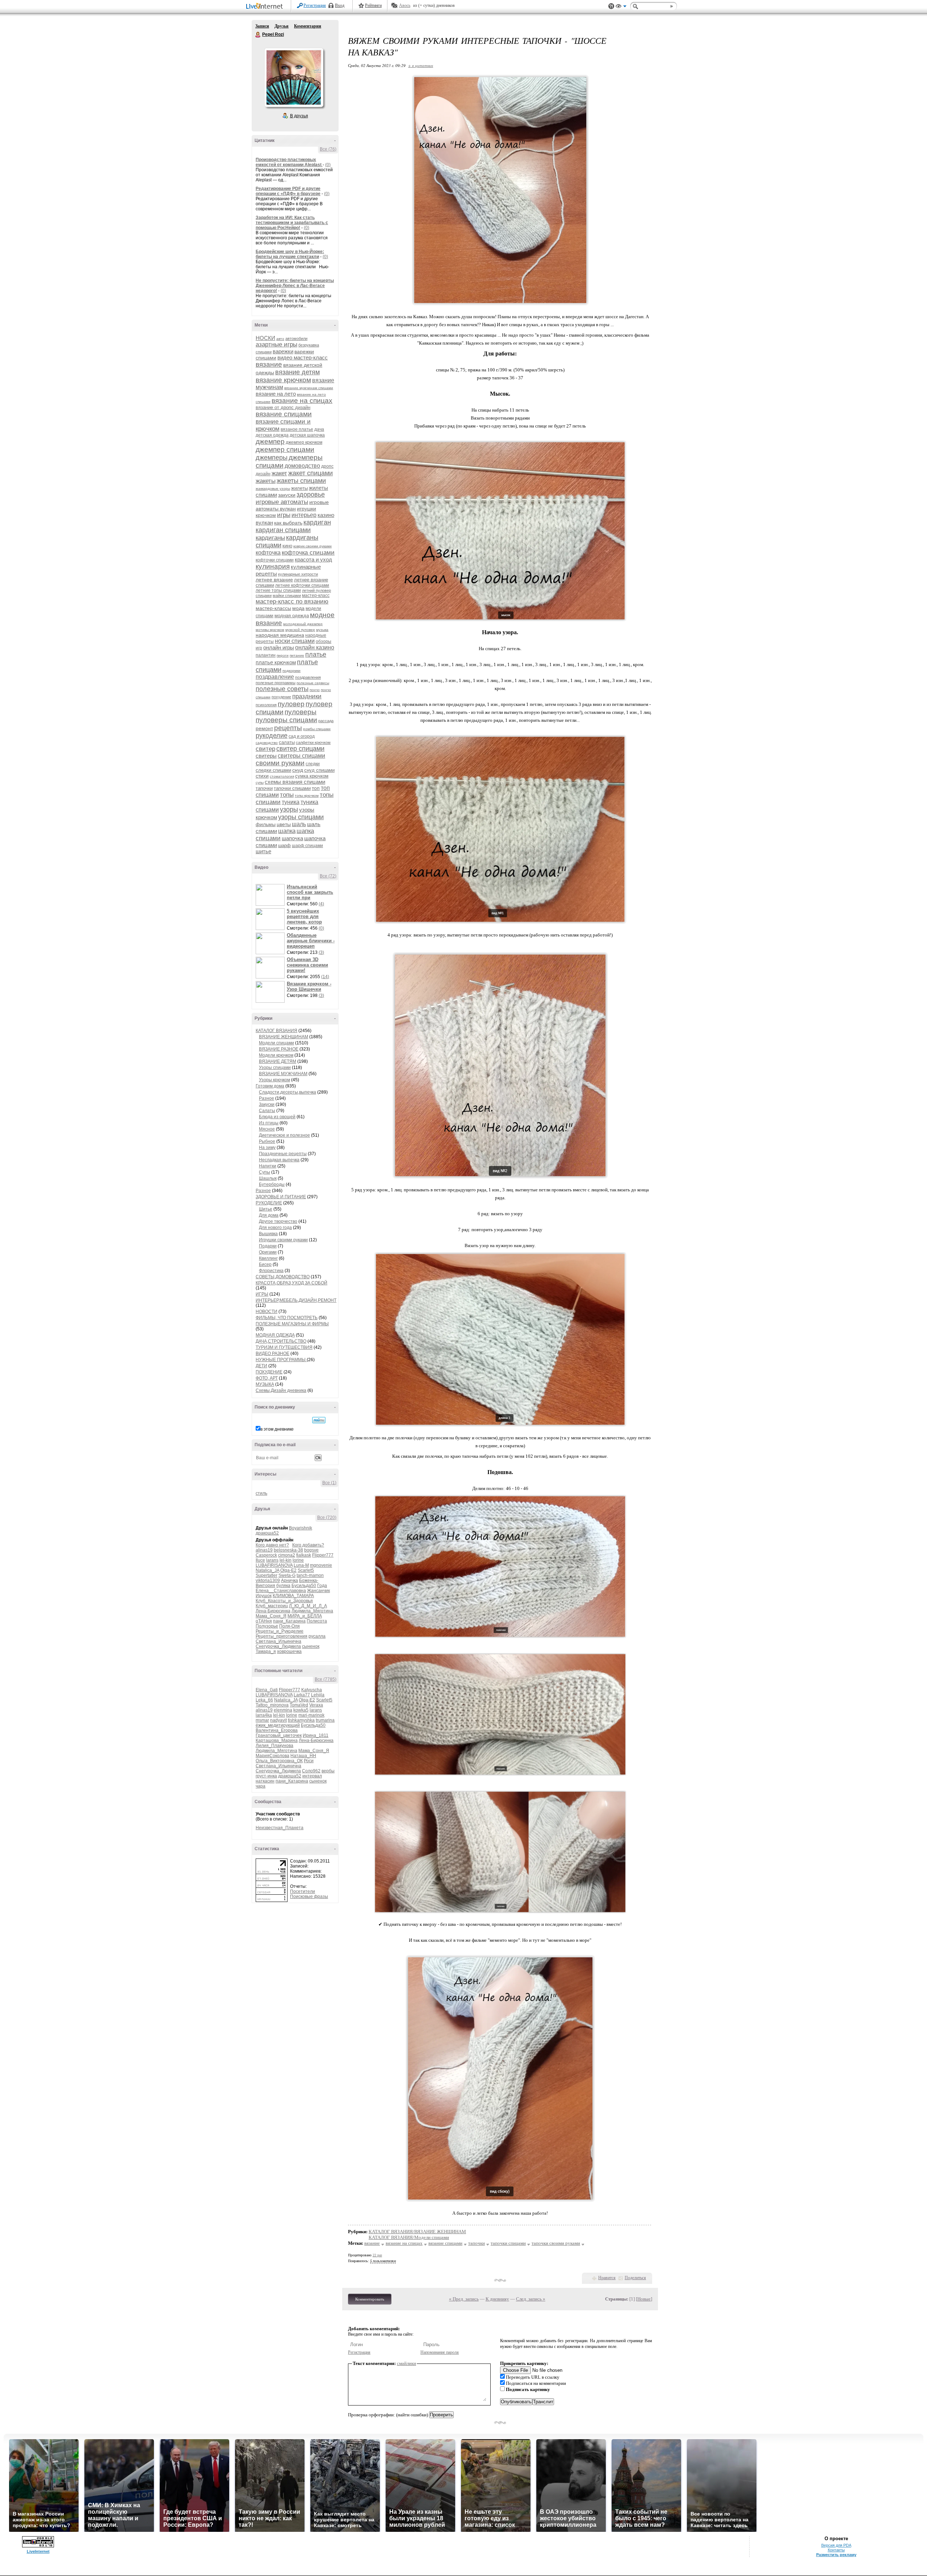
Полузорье (267, 1626)
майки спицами (287, 595)
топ (316, 788)
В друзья (299, 116)
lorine (298, 1560)
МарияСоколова (272, 1756)
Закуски (267, 1104)
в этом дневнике (277, 1429)
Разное (267, 1098)
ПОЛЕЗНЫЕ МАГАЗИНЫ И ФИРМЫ (292, 1324)
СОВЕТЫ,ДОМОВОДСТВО (283, 1277)
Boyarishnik (301, 1528)
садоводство (267, 743)
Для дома (269, 1215)
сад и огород (302, 736)
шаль (299, 824)
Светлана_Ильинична (278, 1641)
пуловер (291, 704)
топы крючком (307, 795)
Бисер (265, 1264)
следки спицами (273, 770)
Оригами (268, 1252)
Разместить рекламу (836, 2555)
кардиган (317, 522)
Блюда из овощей (277, 1117)
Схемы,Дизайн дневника (281, 1390)
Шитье (266, 1209)
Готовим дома (270, 1086)
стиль (261, 1493)
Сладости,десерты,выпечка (288, 1092)
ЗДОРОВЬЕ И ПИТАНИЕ (281, 1197)
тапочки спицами (292, 788)
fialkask (304, 1555)
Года (322, 1586)
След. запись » (531, 2299)
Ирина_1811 (316, 1735)
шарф (284, 845)
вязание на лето (276, 394)
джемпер (270, 441)
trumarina (325, 1720)
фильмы (266, 824)
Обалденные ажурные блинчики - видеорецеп (311, 941)
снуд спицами (319, 770)
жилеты (299, 488)
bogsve (311, 1550)
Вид (621, 7)
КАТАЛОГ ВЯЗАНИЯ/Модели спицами (409, 2237)
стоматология (282, 776)
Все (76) (328, 149)
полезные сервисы (313, 683)
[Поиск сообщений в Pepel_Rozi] (319, 1420)
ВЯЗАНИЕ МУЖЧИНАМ (283, 1074)
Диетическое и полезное (284, 1135)
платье (316, 654)
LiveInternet (266, 7)
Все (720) (327, 1518)
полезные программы (276, 683)
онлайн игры (279, 647)
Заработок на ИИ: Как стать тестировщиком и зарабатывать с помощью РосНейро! (292, 223)
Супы (265, 1172)
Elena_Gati (267, 1690)
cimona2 (287, 1555)
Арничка (290, 1580)
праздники (307, 696)
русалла (317, 1636)
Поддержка (611, 6)
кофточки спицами (275, 560)
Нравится (607, 2278)
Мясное (267, 1129)
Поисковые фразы (309, 1897)
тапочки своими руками (556, 2243)
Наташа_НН (303, 1756)
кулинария (273, 566)
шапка (287, 831)
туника (291, 802)
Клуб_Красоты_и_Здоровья (284, 1601)
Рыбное (267, 1141)
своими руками (280, 763)
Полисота (317, 1621)
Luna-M (301, 1565)
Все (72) (328, 876)
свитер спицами (300, 749)
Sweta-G (287, 1575)
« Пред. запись (464, 2299)
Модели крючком (276, 1055)
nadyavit (278, 1720)
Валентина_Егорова (277, 1730)
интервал (312, 1776)
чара (261, 1786)
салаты (287, 742)
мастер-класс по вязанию (292, 601)
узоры (289, 809)
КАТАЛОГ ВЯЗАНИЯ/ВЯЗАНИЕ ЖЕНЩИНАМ (417, 2232)
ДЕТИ (261, 1366)
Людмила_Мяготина (312, 1611)
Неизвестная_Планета (280, 1828)
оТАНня (264, 1621)
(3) (321, 952)
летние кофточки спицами (302, 585)
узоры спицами (301, 817)
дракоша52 (267, 1533)
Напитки (268, 1166)
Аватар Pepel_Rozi (294, 77)
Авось (405, 5)
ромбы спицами (317, 729)
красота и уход (313, 559)
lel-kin (286, 1560)
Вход (340, 5)
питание (297, 655)
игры (284, 515)
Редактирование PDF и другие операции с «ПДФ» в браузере (288, 191)
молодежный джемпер (303, 624)
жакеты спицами (301, 481)
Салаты (267, 1111)
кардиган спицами (283, 530)
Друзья (282, 26)
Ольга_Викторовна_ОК (279, 1761)
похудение (281, 697)
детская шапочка (307, 435)
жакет (279, 473)
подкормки (291, 671)
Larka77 (302, 1695)
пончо (315, 690)
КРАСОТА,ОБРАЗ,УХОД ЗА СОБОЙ (291, 1283)
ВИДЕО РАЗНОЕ (272, 1354)
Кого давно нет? (272, 1545)
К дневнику (497, 2299)
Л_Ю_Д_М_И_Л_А (308, 1606)
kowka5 (301, 1710)
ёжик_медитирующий (278, 1725)
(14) (325, 977)
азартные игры (276, 344)
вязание (269, 364)
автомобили (296, 338)
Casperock (266, 1555)
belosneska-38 (288, 1550)
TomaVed (299, 1705)
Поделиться (635, 2278)
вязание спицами (284, 414)
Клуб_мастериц (272, 1606)
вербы (328, 1771)
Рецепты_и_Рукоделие (280, 1631)
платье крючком (276, 662)
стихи (262, 776)
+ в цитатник (421, 65)
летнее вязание (274, 580)
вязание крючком (283, 380)
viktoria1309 (268, 1580)
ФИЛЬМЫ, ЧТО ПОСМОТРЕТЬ (287, 1318)
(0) (328, 165)
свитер (265, 749)
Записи (262, 26)
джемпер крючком (304, 442)
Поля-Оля (290, 1626)
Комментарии (308, 26)
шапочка (292, 838)
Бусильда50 (304, 1586)
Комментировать (370, 2299)
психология (266, 705)
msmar (262, 1720)
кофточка (268, 553)
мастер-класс (316, 595)
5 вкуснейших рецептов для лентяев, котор (304, 916)
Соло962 (311, 1771)
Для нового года (275, 1228)
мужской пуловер (300, 630)
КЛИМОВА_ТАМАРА (293, 1596)
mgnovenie (321, 1565)
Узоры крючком (274, 1080)
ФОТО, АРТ (267, 1378)
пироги (283, 655)
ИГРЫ (262, 1294)
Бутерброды (272, 1184)
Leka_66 (264, 1700)
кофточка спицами (308, 553)
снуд (298, 770)
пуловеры (301, 712)
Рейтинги (373, 5)
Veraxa (316, 1705)
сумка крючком (312, 776)
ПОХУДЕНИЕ (269, 1372)
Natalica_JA (267, 1570)
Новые (644, 2299)
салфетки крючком (313, 742)
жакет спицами (311, 473)
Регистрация (315, 5)
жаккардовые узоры (273, 489)
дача (319, 429)
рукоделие (272, 736)
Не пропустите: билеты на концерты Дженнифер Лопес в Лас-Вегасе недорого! (295, 286)
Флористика (271, 1271)
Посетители (303, 1891)
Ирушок (264, 1596)
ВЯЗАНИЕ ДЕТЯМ (278, 1061)
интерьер (304, 515)
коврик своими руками (313, 546)
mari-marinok (311, 1715)
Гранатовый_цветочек (279, 1735)
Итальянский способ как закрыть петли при (310, 892)
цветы (284, 824)
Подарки (268, 1246)
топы (287, 795)
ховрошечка (289, 1651)
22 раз (377, 2255)
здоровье (311, 494)
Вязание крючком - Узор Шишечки (309, 986)
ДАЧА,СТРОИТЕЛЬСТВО (281, 1341)
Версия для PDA (836, 2545)
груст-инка (266, 1776)
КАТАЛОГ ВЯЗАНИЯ (276, 1031)
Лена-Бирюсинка (273, 1611)
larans (272, 1560)
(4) (321, 904)
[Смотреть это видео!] (271, 895)
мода (298, 608)
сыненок (311, 1646)
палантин (266, 655)
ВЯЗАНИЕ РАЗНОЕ (279, 1049)
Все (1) (329, 1483)
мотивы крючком (270, 630)
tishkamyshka (301, 1720)
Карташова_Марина (277, 1741)
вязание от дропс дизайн (283, 407)
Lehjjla (318, 1695)
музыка (322, 630)
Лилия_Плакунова (274, 1746)
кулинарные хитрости (298, 574)
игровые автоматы (282, 502)
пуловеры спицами (286, 720)
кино (287, 546)
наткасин (265, 1781)
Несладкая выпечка (279, 1160)
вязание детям (297, 372)
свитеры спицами (301, 756)
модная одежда (292, 616)
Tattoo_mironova (272, 1705)
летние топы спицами (278, 590)
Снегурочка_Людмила (278, 1646)
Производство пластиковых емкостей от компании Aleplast (289, 162)
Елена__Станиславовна (281, 1591)
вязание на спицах (302, 401)
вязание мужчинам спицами (309, 388)
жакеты (266, 481)
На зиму (267, 1148)
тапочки (264, 788)
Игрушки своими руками (283, 1240)
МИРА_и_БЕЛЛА (305, 1616)
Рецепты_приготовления (282, 1636)
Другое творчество (278, 1221)
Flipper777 (323, 1555)
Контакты (836, 2550)
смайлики (406, 2363)
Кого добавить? (308, 1545)
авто (280, 339)
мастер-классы (273, 608)
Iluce (260, 1560)
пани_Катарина (289, 1621)
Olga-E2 (288, 1570)
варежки (283, 351)
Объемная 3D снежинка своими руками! (307, 965)
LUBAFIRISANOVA (274, 1565)
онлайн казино (315, 647)
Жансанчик (318, 1591)
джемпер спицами (285, 449)
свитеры (266, 756)
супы (260, 782)
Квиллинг (268, 1258)
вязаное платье (297, 429)
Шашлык (268, 1178)
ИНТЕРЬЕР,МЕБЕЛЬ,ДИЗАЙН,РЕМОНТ (296, 1300)
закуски (287, 495)
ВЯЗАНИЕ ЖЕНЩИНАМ (284, 1037)
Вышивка (268, 1234)
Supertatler (267, 1575)
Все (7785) (326, 1679)
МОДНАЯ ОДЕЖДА (275, 1335)
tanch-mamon (310, 1575)
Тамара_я (266, 1651)
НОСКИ (265, 338)
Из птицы (269, 1123)
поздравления (308, 677)
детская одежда (272, 435)
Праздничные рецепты (283, 1154)
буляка (283, 1586)
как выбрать (288, 523)
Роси (309, 1761)
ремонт (264, 728)
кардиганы (270, 538)
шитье (263, 851)
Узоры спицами (275, 1068)
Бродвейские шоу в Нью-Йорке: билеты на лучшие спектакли (290, 254)
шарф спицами (307, 846)
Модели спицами (276, 1043)
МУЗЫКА (265, 1384)
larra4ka (264, 1715)
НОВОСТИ (267, 1312)
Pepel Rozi (258, 35)
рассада (326, 721)
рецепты (288, 728)
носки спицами (295, 641)
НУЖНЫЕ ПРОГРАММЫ (281, 1360)
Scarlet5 (306, 1570)
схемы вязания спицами (295, 782)
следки (313, 764)
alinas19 (264, 1550)
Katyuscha (312, 1690)
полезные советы (282, 689)
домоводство (302, 466)
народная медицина (280, 635)
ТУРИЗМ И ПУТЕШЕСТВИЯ (284, 1347)
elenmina (283, 1710)
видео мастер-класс (303, 357)
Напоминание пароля (440, 2352)
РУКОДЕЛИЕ (269, 1203)
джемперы (272, 458)
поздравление (275, 677)
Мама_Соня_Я (271, 1616)
